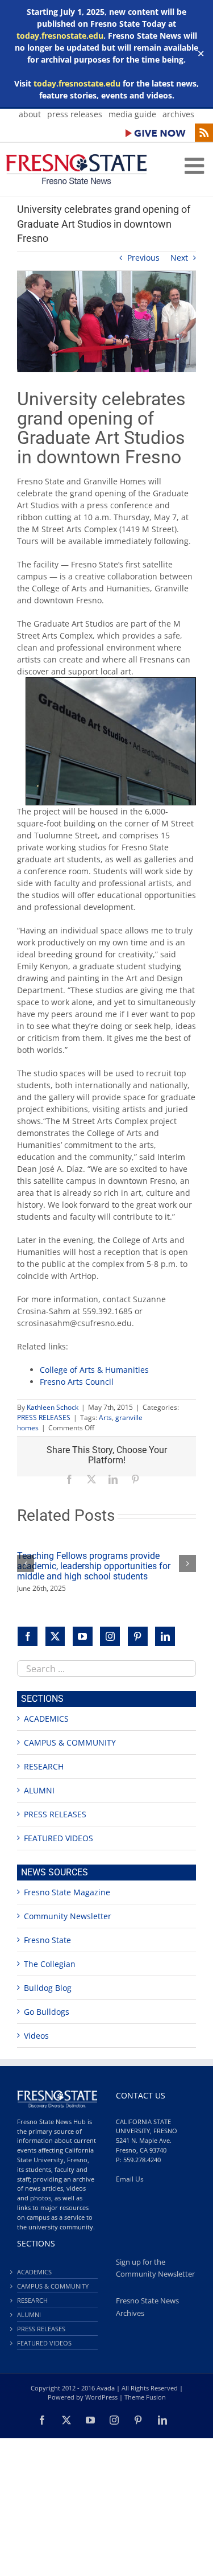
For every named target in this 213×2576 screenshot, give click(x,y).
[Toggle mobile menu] (196, 166)
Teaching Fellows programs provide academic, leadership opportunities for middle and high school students (94, 1566)
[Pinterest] (138, 1637)
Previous (143, 258)
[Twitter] (55, 1637)
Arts (105, 1417)
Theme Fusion (145, 2397)
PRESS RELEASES (44, 1417)
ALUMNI (39, 1790)
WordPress (101, 2397)
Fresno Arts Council (77, 1382)
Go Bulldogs (47, 2012)
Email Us (130, 2179)
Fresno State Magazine (67, 1892)
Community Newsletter (68, 1916)
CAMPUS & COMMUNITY (70, 1742)
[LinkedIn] (165, 1637)
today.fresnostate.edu (60, 36)
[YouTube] (83, 1637)
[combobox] (106, 1668)
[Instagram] (110, 1637)
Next (179, 258)
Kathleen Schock (53, 1407)
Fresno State (47, 1940)
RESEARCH (44, 1766)
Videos (36, 2036)
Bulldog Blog (48, 1988)
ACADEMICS (46, 1719)
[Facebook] (28, 1637)
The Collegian (50, 1964)
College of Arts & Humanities (94, 1370)
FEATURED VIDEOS (59, 1838)
